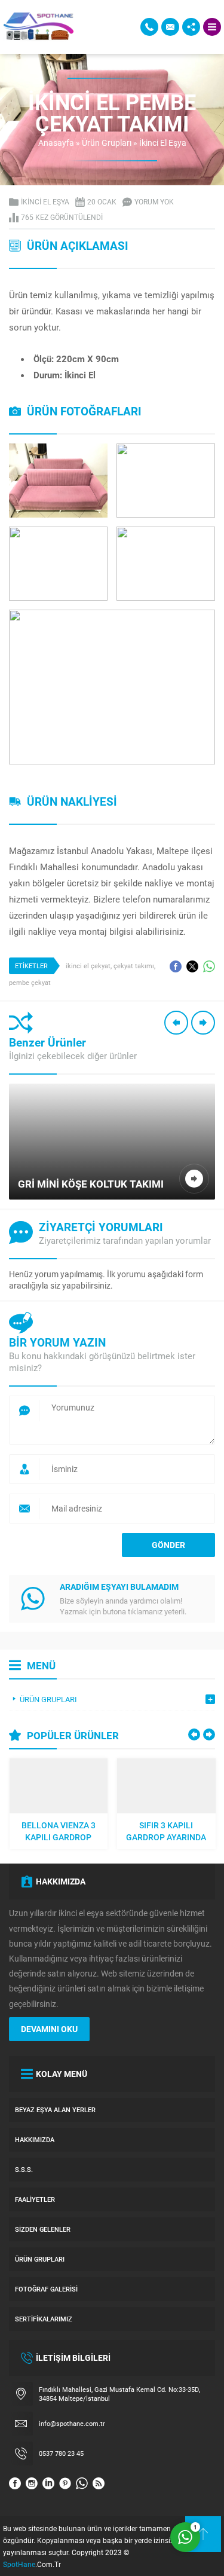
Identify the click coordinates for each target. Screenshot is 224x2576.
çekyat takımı (134, 966)
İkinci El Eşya (163, 143)
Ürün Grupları (107, 143)
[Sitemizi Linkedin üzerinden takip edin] (48, 2483)
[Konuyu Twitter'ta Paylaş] (192, 966)
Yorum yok (154, 201)
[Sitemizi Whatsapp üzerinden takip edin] (82, 2483)
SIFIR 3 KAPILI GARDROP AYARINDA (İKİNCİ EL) (166, 1831)
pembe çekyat (30, 982)
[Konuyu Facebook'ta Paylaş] (176, 966)
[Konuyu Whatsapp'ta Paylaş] (209, 966)
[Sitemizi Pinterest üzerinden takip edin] (65, 2483)
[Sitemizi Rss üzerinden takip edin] (99, 2483)
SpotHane (19, 2564)
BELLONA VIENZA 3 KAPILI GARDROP (59, 1831)
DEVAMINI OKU (49, 2029)
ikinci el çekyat (88, 966)
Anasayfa (56, 143)
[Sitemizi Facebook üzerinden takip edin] (15, 2483)
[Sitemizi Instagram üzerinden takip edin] (32, 2483)
